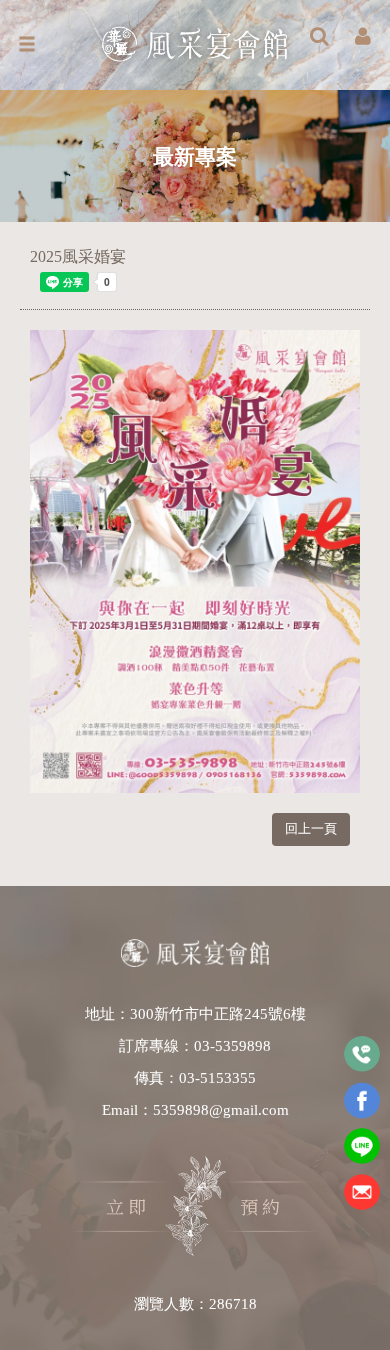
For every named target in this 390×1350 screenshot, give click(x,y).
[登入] (363, 38)
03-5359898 (232, 1046)
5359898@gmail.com (221, 1110)
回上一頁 (311, 828)
